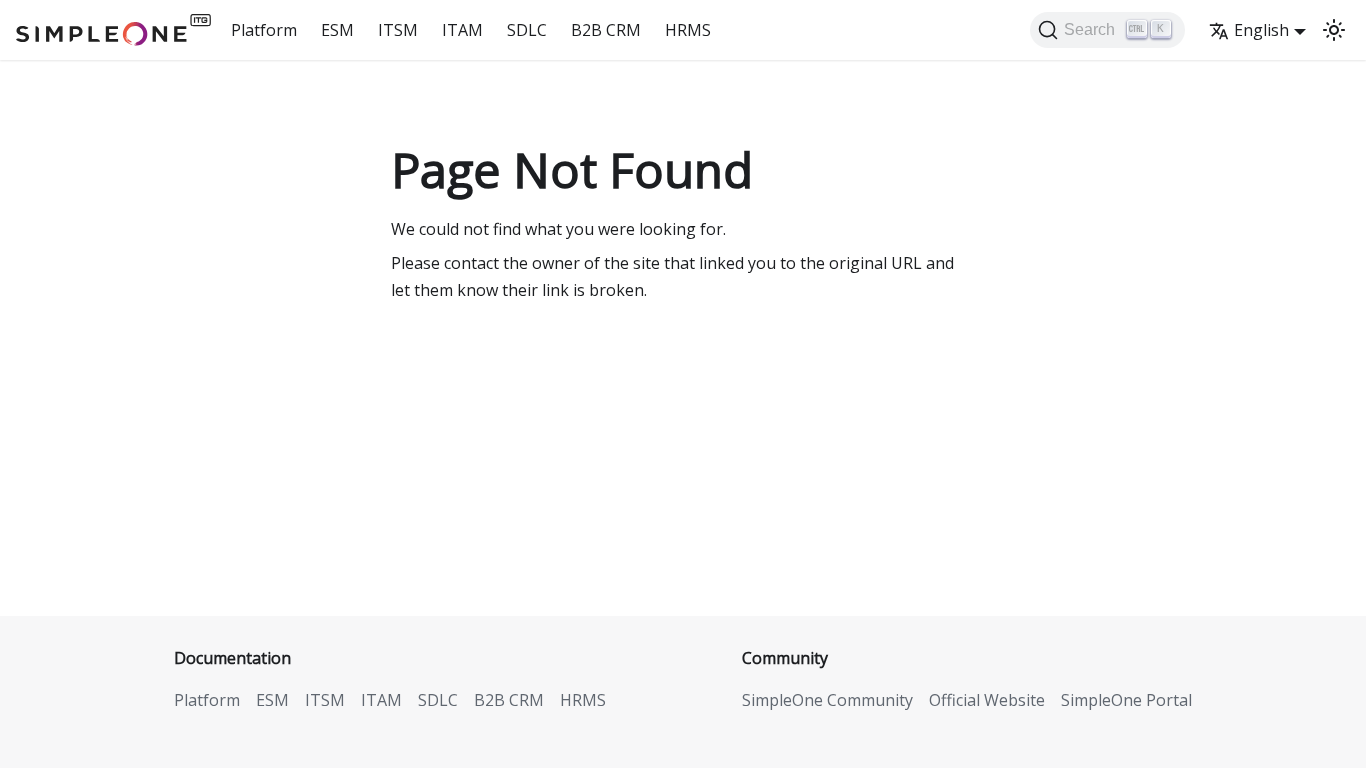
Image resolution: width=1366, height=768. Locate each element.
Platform (264, 30)
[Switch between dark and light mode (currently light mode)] (1334, 30)
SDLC (527, 30)
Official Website (987, 700)
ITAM (462, 30)
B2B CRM (606, 30)
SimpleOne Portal (1126, 700)
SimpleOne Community (827, 700)
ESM (337, 30)
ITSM (398, 30)
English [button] (1261, 30)
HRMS (688, 30)
